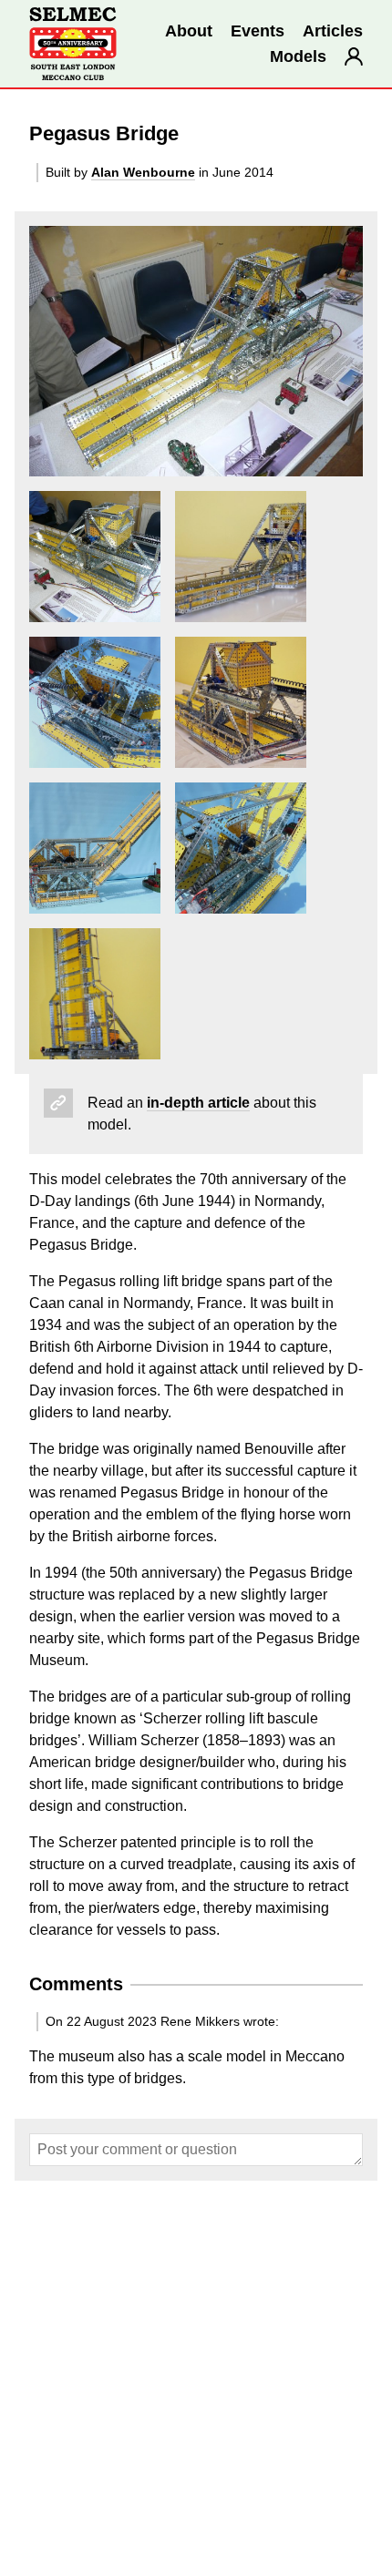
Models (298, 56)
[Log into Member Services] (354, 56)
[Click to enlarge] (196, 351)
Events (258, 31)
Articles (333, 31)
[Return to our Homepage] (73, 44)
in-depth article (198, 1103)
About (189, 31)
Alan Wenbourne (143, 172)
